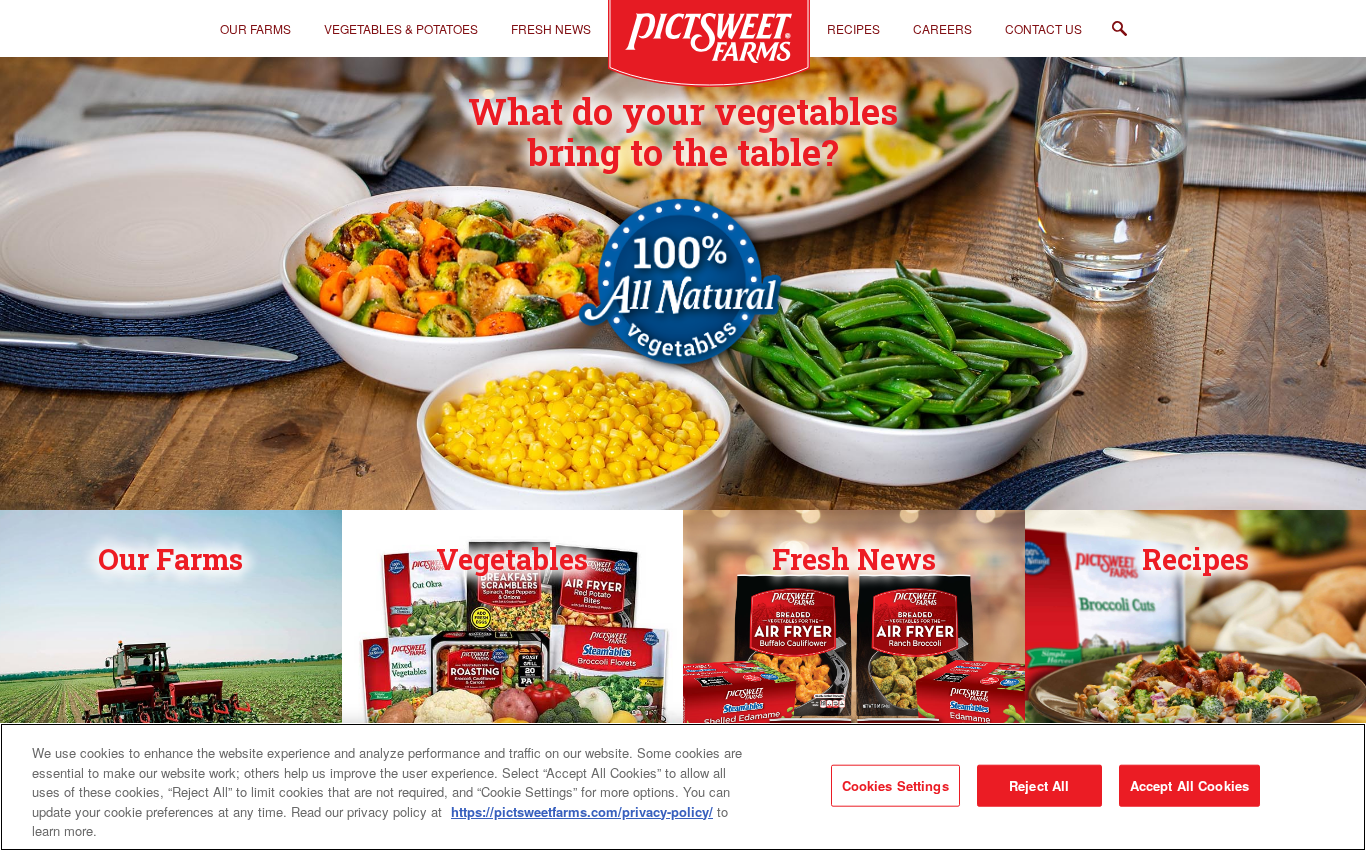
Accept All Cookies (1189, 785)
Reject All (1039, 785)
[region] (683, 787)
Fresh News (551, 28)
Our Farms (255, 28)
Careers (942, 28)
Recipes (853, 28)
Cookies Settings (895, 785)
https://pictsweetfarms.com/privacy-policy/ (582, 811)
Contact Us (1043, 28)
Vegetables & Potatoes (401, 28)
